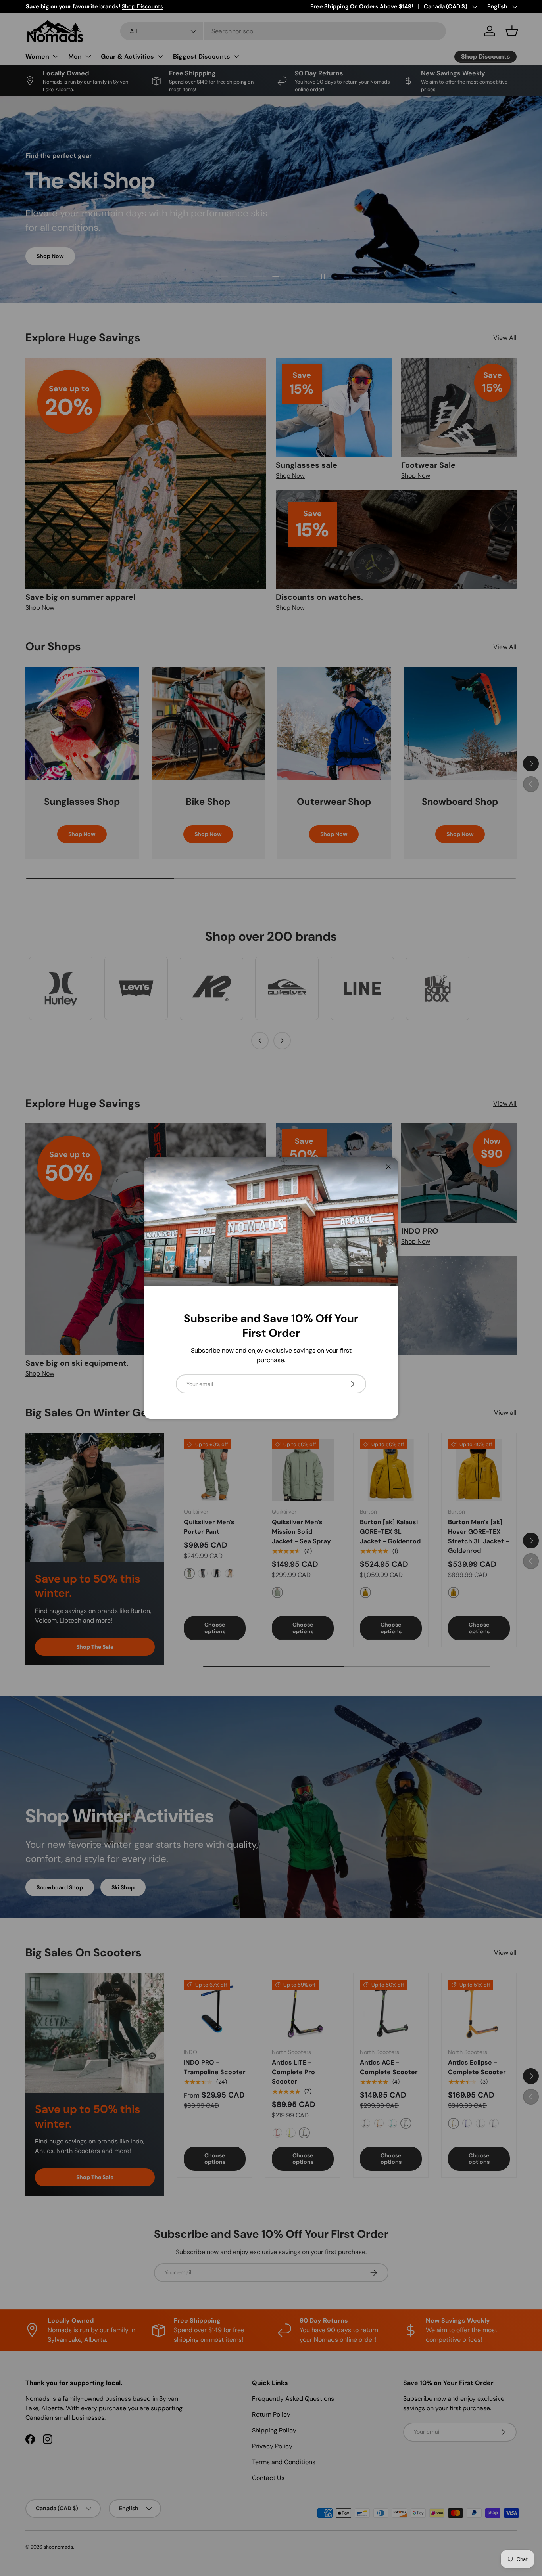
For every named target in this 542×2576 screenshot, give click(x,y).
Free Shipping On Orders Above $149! (362, 6)
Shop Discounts (142, 6)
